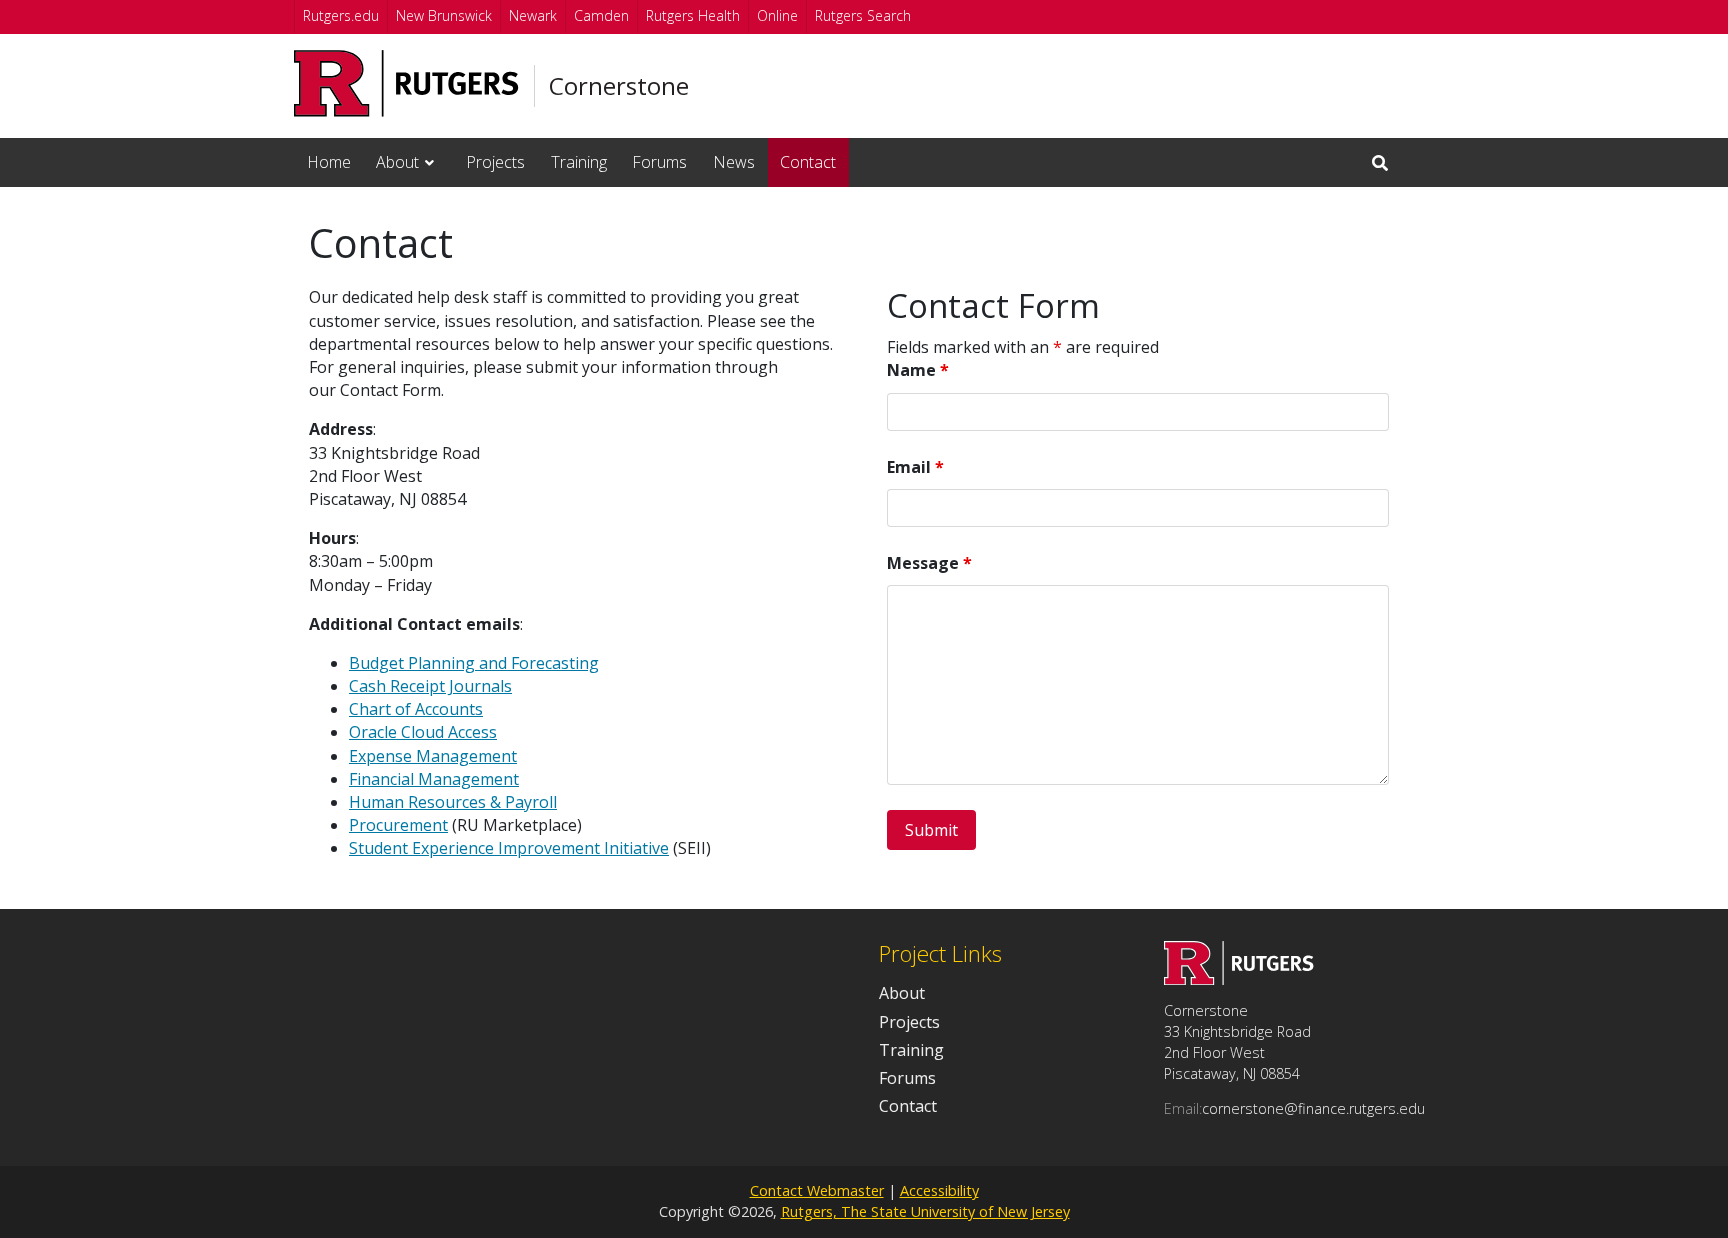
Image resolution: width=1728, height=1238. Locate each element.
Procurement (398, 825)
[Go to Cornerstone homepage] (1239, 979)
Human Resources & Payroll (453, 802)
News (734, 162)
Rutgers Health (693, 15)
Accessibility (939, 1190)
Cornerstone (619, 86)
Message (929, 563)
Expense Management (433, 756)
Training (579, 162)
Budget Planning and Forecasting (474, 663)
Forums (659, 162)
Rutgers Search (863, 15)
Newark (533, 15)
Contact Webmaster (817, 1190)
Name (918, 370)
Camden (601, 15)
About (397, 162)
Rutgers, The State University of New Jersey (925, 1211)
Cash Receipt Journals (430, 686)
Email (915, 467)
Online (777, 15)
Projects (495, 162)
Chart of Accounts (416, 709)
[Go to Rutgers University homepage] (406, 83)
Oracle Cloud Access (423, 732)
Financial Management (434, 779)
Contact (808, 162)
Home (329, 162)
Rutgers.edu (341, 15)
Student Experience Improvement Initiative (509, 848)
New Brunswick (444, 15)
